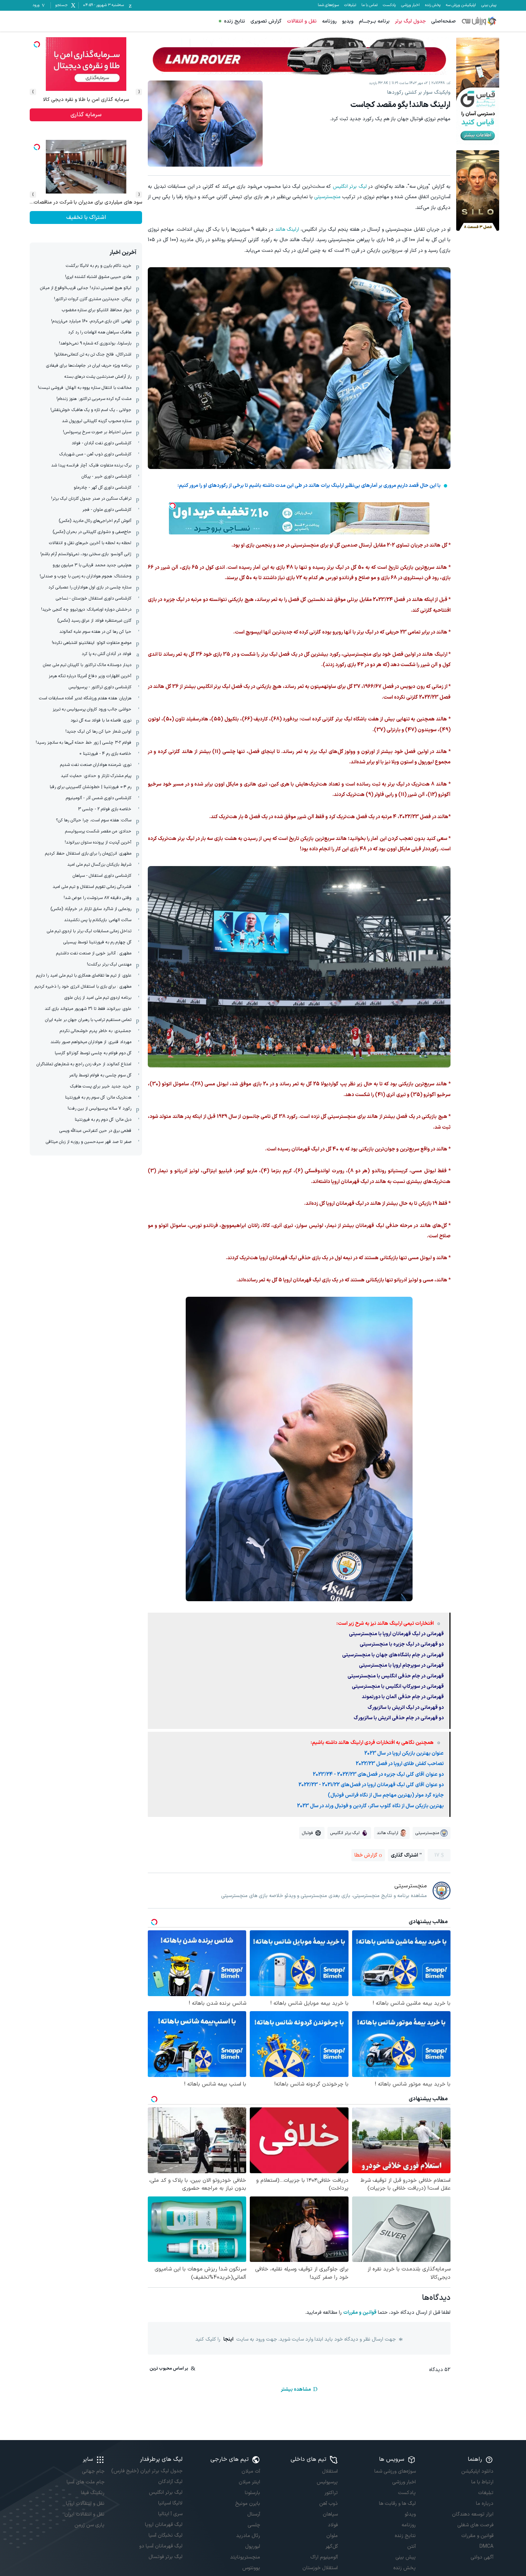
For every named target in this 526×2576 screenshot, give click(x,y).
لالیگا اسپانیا (170, 2503)
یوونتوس (251, 2568)
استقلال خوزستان (320, 2568)
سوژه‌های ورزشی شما (395, 2471)
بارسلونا (252, 2493)
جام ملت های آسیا (86, 2482)
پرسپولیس (327, 2482)
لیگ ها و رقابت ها (397, 2504)
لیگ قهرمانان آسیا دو (161, 2546)
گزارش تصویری (266, 21)
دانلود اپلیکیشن (477, 2471)
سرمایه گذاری (86, 115)
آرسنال (254, 2514)
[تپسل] (172, 506)
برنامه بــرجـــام (374, 21)
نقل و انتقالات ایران (84, 2514)
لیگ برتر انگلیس (350, 187)
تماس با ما (369, 5)
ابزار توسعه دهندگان (473, 2514)
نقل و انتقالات (302, 21)
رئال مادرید (248, 2536)
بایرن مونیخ (248, 2504)
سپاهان (330, 2514)
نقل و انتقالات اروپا (85, 2504)
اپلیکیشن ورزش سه (461, 5)
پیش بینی (489, 5)
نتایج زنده (235, 21)
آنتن (411, 2546)
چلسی (254, 2525)
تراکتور (331, 2493)
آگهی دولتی (482, 2557)
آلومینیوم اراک (324, 2557)
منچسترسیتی (327, 197)
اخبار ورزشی (410, 5)
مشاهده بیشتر (296, 2389)
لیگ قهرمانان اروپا (164, 2525)
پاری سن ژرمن (89, 2525)
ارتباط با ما (482, 2482)
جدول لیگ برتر (410, 21)
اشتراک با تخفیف (86, 217)
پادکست (389, 5)
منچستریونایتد (245, 2557)
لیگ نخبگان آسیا (165, 2535)
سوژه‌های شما (328, 5)
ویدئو (410, 2514)
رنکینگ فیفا (93, 2493)
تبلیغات (350, 5)
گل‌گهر (332, 2546)
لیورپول (253, 2546)
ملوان (332, 2536)
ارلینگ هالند (287, 229)
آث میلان (251, 2471)
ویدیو (348, 21)
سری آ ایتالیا (170, 2514)
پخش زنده (433, 5)
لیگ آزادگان (170, 2482)
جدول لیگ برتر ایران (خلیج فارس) (147, 2471)
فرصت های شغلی (475, 2525)
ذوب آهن (328, 2504)
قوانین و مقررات (360, 2313)
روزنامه (329, 21)
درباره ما (485, 2504)
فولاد (333, 2525)
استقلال (330, 2471)
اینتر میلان (249, 2482)
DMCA (486, 2546)
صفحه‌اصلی (444, 21)
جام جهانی (93, 2471)
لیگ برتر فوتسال (165, 2557)
